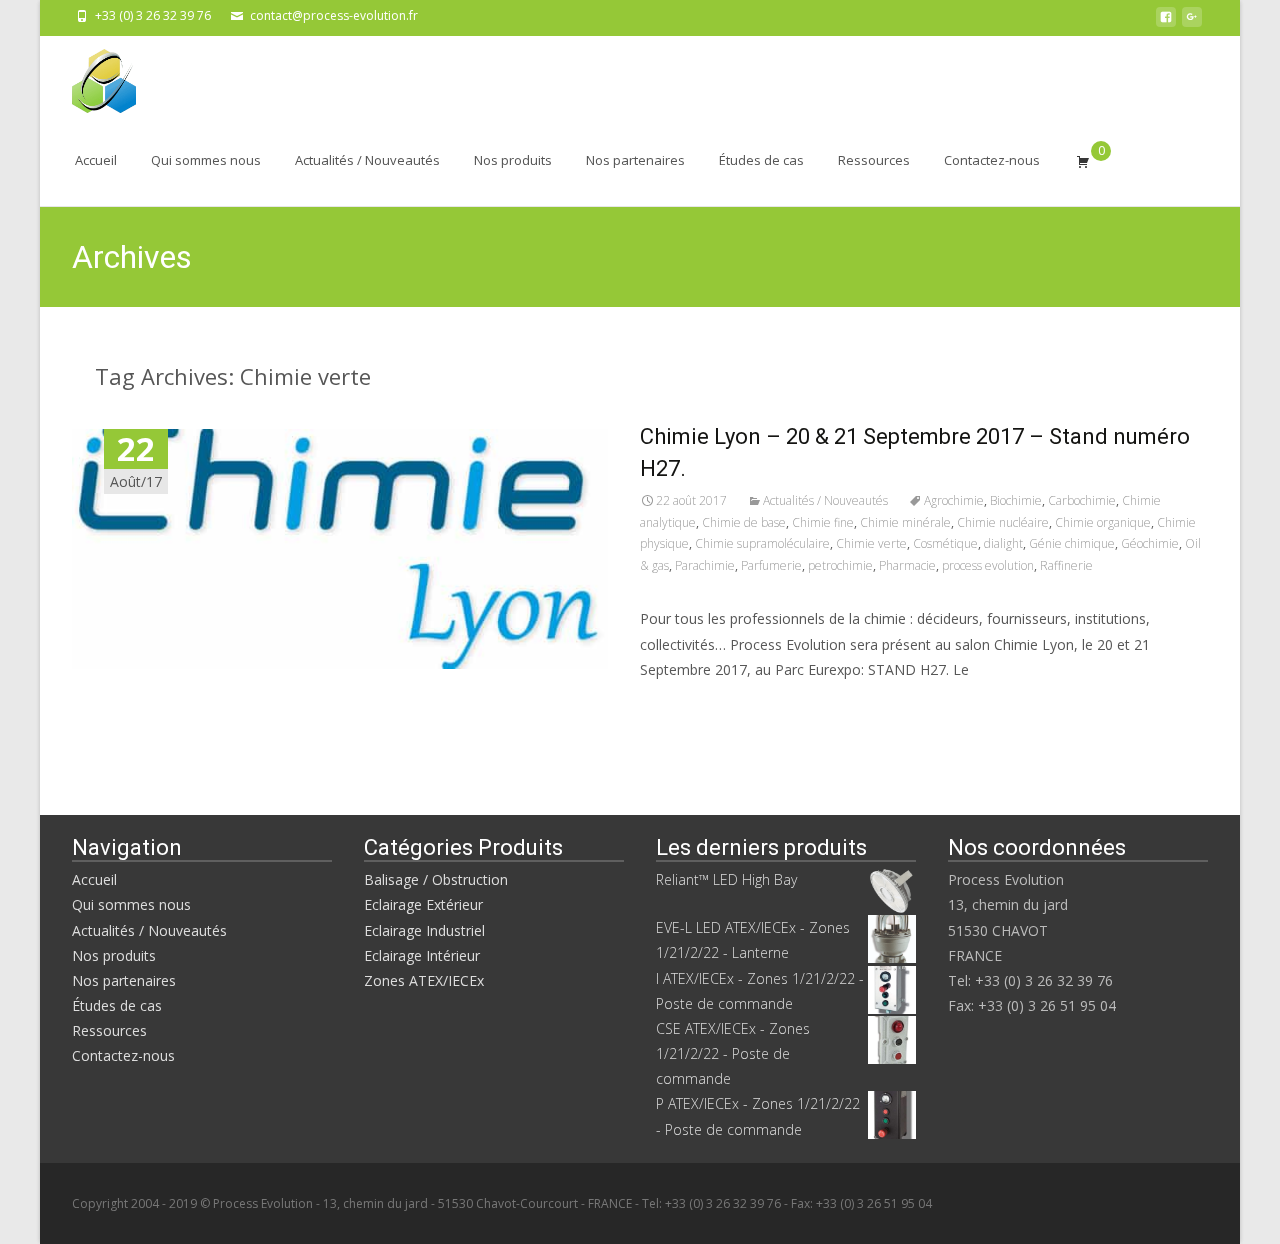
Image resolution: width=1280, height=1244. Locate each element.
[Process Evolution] (88, 76)
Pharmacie (907, 565)
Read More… (684, 706)
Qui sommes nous (206, 160)
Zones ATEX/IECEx (424, 980)
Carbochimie (1082, 500)
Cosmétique (945, 543)
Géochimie (1150, 543)
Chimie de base (744, 522)
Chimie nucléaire (1003, 522)
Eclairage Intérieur (422, 955)
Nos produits (513, 160)
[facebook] (1166, 22)
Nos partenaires (635, 160)
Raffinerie (1066, 565)
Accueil (96, 160)
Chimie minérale (905, 522)
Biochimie (1016, 500)
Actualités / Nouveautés (367, 160)
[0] (1083, 161)
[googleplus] (1192, 22)
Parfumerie (771, 565)
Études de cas (761, 160)
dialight (1003, 543)
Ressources (874, 160)
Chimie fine (823, 522)
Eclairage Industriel (424, 930)
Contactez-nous (992, 160)
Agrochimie (954, 500)
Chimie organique (1103, 522)
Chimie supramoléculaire (762, 543)
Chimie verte (871, 543)
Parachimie (705, 565)
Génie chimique (1072, 543)
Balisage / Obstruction (436, 879)
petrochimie (840, 565)
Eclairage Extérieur (423, 904)
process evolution (988, 565)
